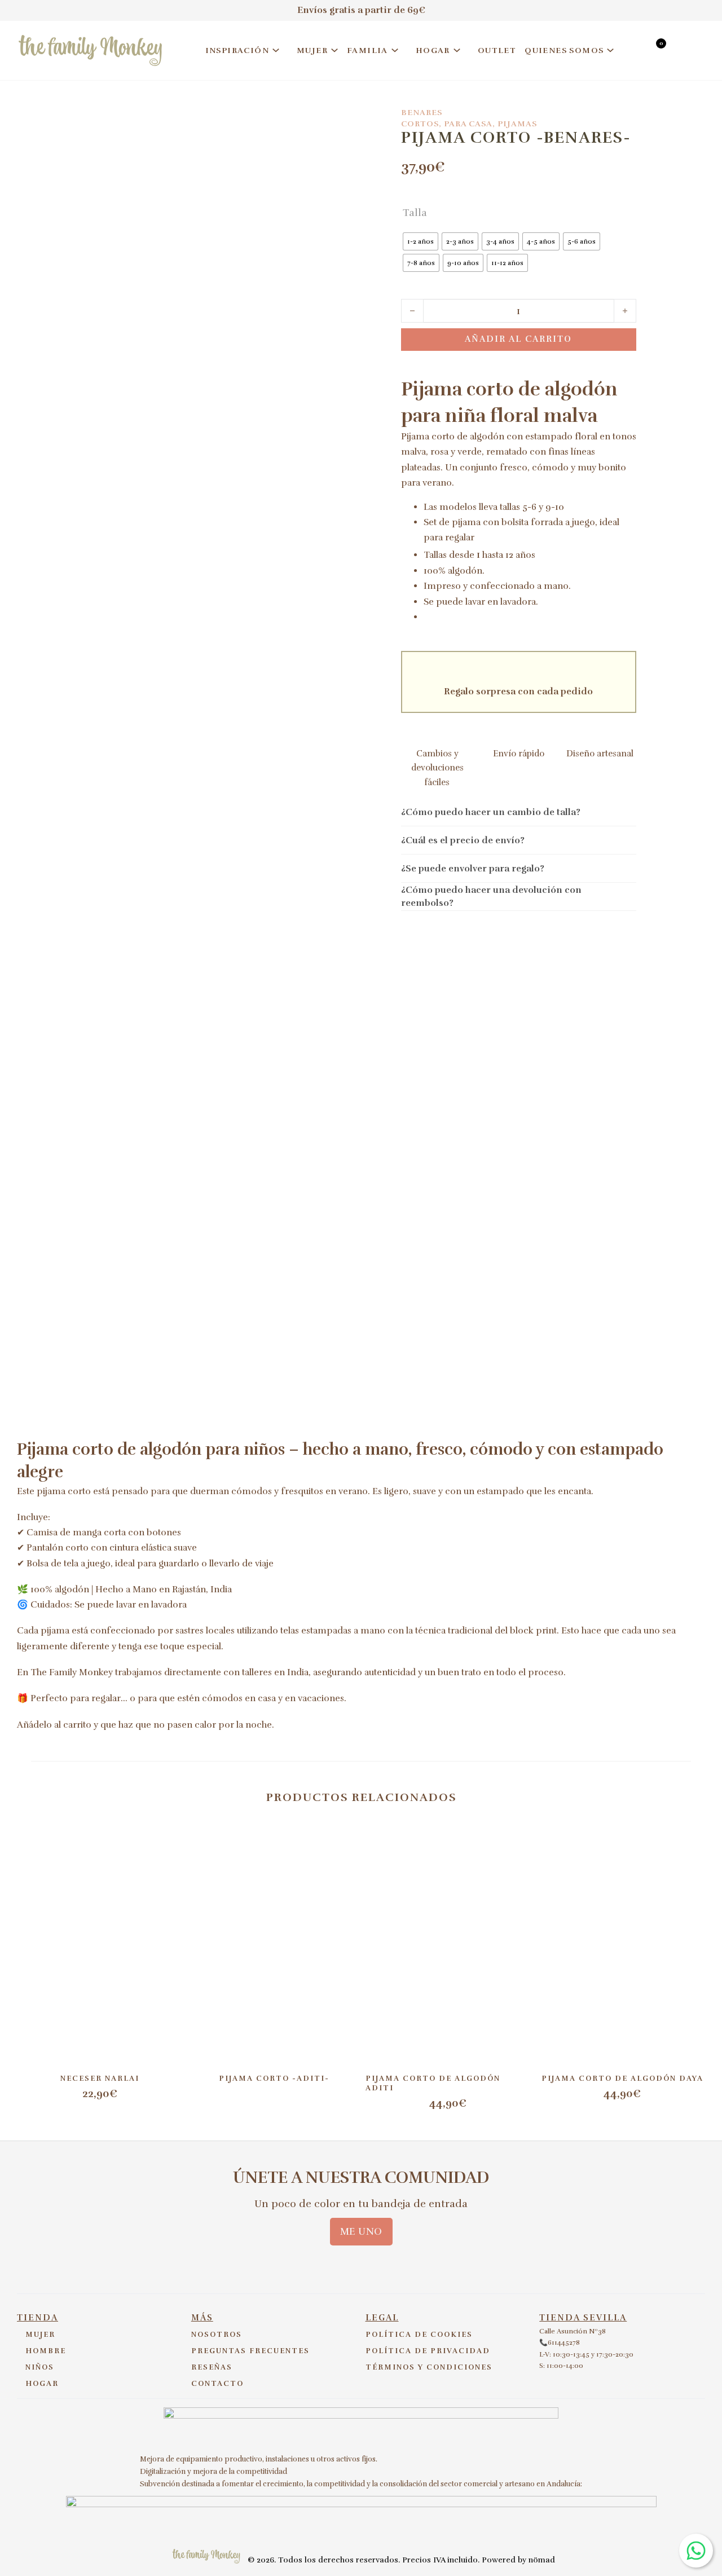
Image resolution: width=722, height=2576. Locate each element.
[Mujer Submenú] (334, 50)
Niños (40, 2367)
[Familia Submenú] (395, 50)
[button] (519, 812)
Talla (415, 213)
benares (422, 113)
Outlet (497, 50)
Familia (367, 50)
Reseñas (212, 2367)
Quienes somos (564, 50)
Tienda (38, 2318)
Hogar (433, 50)
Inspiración (237, 50)
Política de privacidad (428, 2351)
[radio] (421, 241)
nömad (542, 2560)
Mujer (312, 50)
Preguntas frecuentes (250, 2351)
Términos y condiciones (429, 2367)
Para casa (468, 124)
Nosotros (217, 2335)
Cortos (420, 124)
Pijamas (517, 124)
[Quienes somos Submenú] (610, 50)
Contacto (217, 2384)
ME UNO (361, 2231)
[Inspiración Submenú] (276, 50)
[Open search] (634, 52)
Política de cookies (419, 2335)
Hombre (46, 2351)
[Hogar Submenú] (457, 50)
